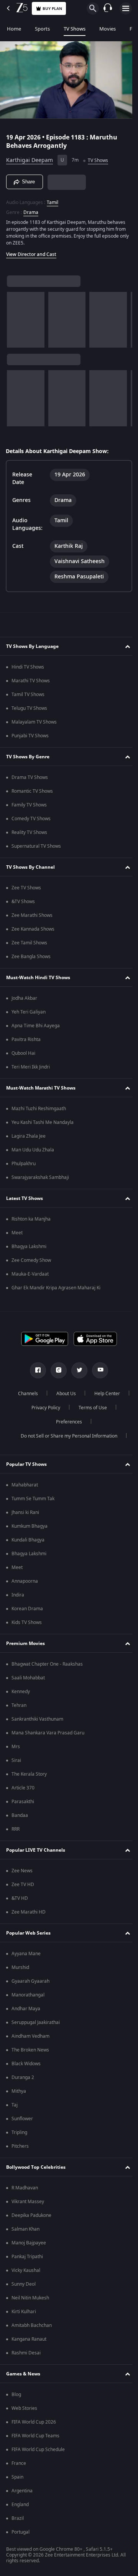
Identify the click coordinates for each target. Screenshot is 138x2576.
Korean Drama (27, 1609)
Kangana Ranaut (29, 2339)
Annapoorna (25, 1581)
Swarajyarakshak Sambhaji (40, 1177)
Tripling (19, 2132)
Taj (15, 2105)
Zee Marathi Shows (32, 915)
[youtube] (97, 1370)
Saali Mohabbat (28, 1678)
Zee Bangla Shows (31, 957)
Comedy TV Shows (31, 819)
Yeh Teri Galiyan (29, 1012)
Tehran (19, 1705)
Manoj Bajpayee (29, 2243)
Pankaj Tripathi (27, 2257)
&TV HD (20, 1898)
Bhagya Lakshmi (29, 1247)
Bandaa (20, 1815)
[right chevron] (15, 317)
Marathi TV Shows (31, 681)
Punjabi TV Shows (30, 736)
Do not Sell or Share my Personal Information (66, 1436)
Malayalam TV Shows (34, 722)
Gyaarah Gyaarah (30, 1981)
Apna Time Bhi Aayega (36, 1026)
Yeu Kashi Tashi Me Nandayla (43, 1122)
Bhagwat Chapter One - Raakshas (47, 1664)
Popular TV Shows (26, 1464)
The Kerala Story (29, 1774)
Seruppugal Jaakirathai (36, 2022)
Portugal (21, 2532)
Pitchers (20, 2146)
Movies (108, 29)
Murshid (20, 1967)
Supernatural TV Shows (36, 846)
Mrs (16, 1747)
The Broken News (30, 2050)
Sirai (16, 1760)
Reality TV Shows (29, 832)
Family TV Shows (29, 805)
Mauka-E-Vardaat (30, 1274)
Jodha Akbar (24, 998)
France (19, 2463)
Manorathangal (28, 1995)
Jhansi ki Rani (25, 1512)
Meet (17, 1233)
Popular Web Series (28, 1933)
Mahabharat (25, 1485)
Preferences (90, 1422)
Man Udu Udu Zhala (33, 1150)
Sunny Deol (24, 2284)
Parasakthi (23, 1802)
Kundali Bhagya (28, 1540)
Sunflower (22, 2119)
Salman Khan (25, 2229)
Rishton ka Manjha (31, 1219)
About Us (85, 1394)
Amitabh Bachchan (32, 2325)
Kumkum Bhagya (30, 1526)
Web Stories (24, 2408)
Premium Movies (25, 1643)
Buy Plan (52, 9)
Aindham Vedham (30, 2036)
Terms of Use (44, 1422)
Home (14, 29)
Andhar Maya (26, 2009)
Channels (47, 1394)
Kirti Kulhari (24, 2312)
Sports (42, 29)
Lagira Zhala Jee (29, 1136)
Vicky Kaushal (26, 2270)
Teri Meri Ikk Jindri (31, 1067)
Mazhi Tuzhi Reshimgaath (39, 1109)
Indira (18, 1595)
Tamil (53, 199)
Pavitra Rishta (26, 1039)
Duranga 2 (23, 2077)
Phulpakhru (24, 1164)
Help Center (43, 1408)
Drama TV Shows (30, 777)
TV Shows (75, 29)
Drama (31, 209)
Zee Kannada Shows (33, 929)
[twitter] (77, 1370)
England (20, 2505)
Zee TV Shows (26, 888)
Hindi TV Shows (28, 667)
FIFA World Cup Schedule (38, 2450)
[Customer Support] (108, 8)
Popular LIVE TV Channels (36, 1850)
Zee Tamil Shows (29, 943)
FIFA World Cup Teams (35, 2436)
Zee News (22, 1871)
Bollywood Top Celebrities (36, 2167)
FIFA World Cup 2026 (34, 2422)
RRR (16, 1829)
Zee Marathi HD (29, 1912)
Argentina (22, 2491)
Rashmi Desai (26, 2353)
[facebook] (35, 1370)
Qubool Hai (23, 1053)
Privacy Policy (88, 1408)
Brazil (18, 2518)
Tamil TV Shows (28, 695)
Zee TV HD (23, 1885)
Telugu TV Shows (29, 708)
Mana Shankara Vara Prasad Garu (48, 1733)
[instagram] (56, 1370)
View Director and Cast (31, 251)
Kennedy (21, 1692)
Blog (16, 2395)
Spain (17, 2477)
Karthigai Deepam (30, 157)
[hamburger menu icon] (126, 8)
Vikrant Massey (28, 2202)
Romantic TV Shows (32, 791)
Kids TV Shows (27, 1622)
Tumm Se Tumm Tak (33, 1499)
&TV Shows (23, 902)
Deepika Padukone (31, 2215)
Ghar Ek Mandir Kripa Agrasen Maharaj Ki (56, 1288)
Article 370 (23, 1788)
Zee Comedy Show (31, 1260)
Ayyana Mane (26, 1954)
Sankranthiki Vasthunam (37, 1719)
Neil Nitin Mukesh (30, 2298)
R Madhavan (25, 2188)
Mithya (19, 2091)
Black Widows (26, 2064)
